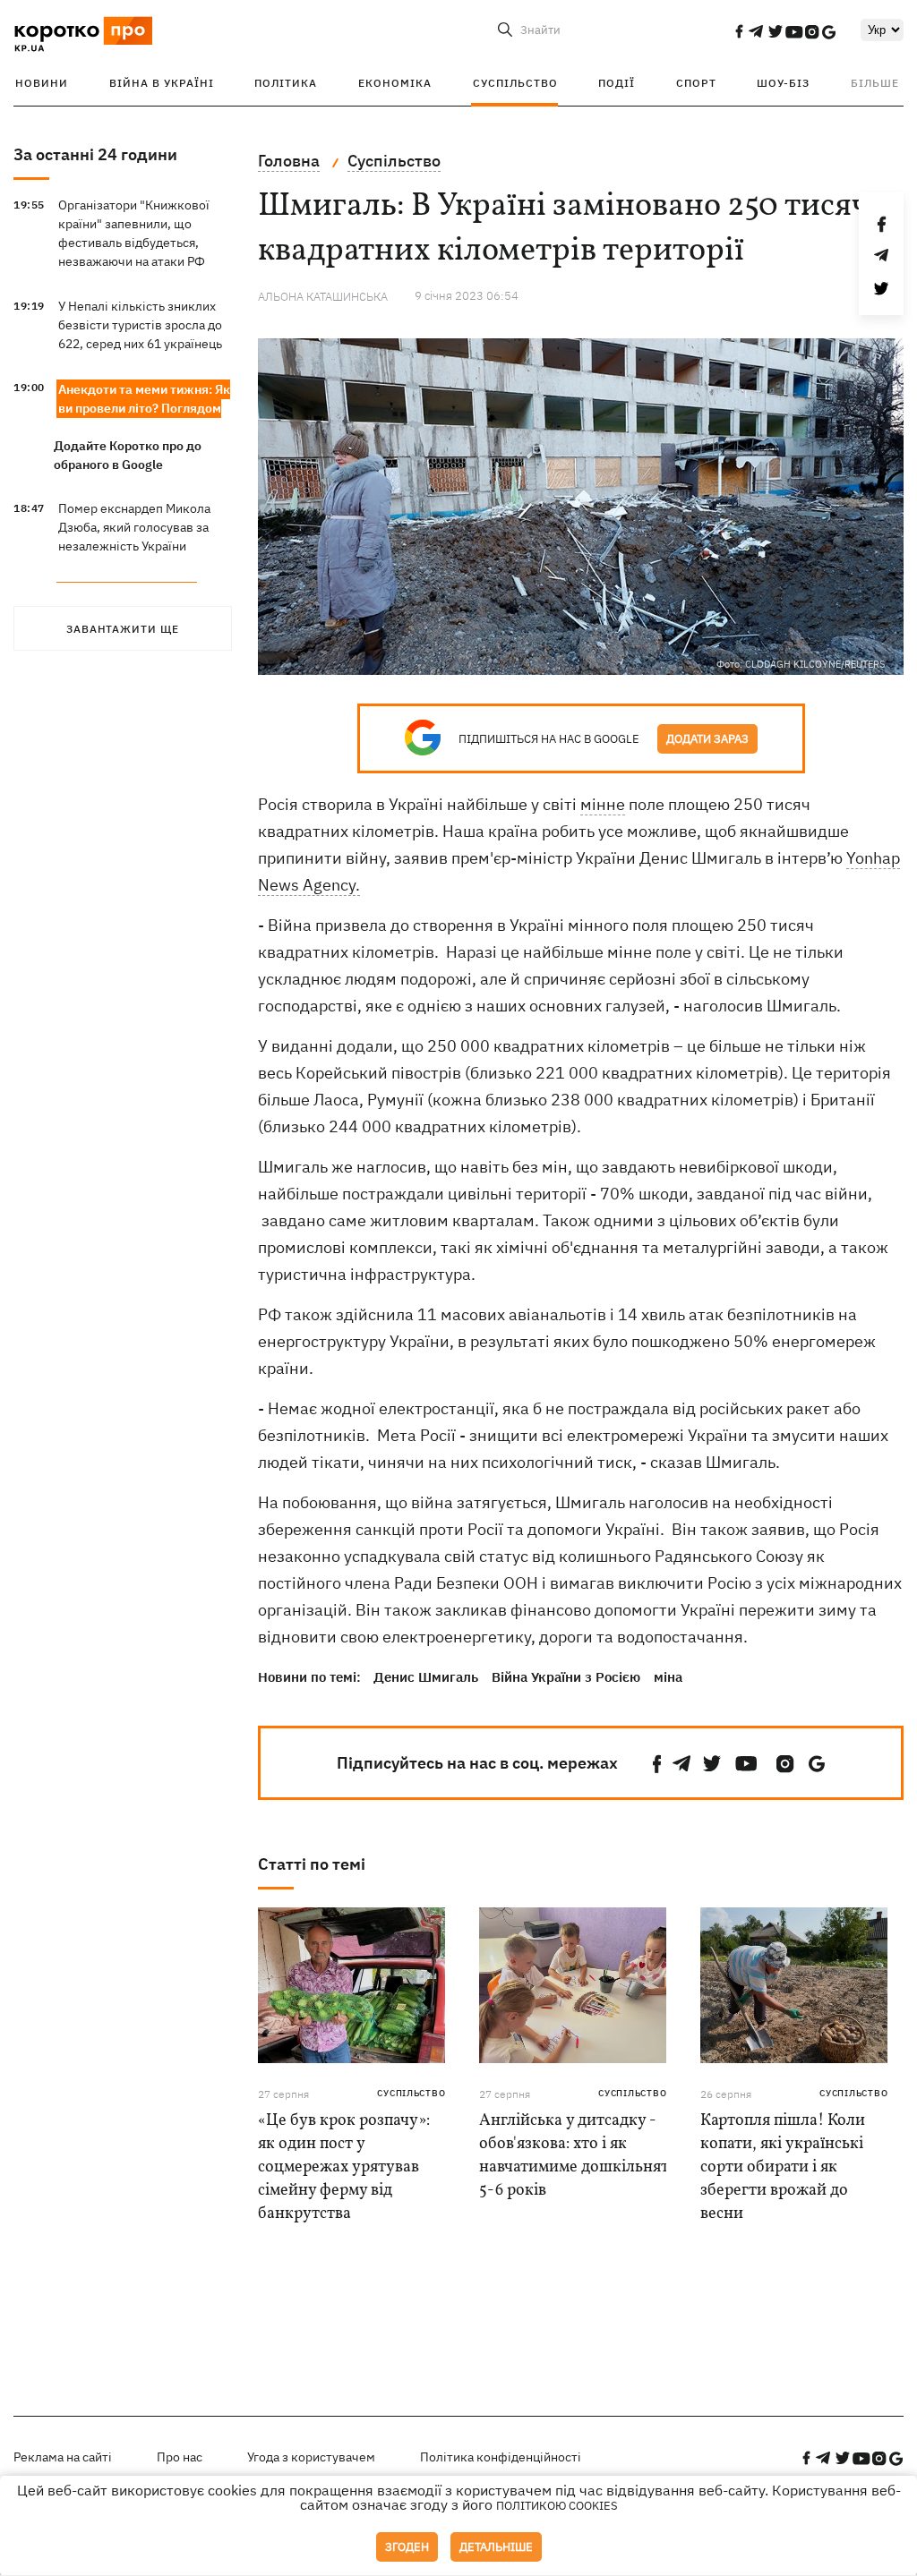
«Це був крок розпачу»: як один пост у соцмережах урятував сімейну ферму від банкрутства (344, 2167)
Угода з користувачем (311, 2457)
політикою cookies (557, 2506)
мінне (603, 804)
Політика (286, 83)
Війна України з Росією (566, 1677)
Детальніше (496, 2547)
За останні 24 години (95, 154)
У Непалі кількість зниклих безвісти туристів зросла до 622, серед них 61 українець (140, 325)
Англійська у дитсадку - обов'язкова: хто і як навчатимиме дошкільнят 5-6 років (574, 2156)
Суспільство (515, 83)
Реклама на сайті (63, 2457)
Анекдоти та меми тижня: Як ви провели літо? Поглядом (144, 399)
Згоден (407, 2547)
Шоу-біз (783, 83)
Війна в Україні (162, 83)
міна (668, 1677)
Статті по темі (312, 1864)
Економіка (395, 83)
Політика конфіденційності (501, 2457)
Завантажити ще (123, 629)
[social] (739, 31)
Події (617, 83)
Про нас (180, 2457)
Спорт (696, 83)
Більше (875, 83)
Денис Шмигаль (426, 1677)
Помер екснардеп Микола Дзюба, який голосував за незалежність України (134, 527)
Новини (42, 83)
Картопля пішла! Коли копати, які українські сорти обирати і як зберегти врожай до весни (783, 2167)
